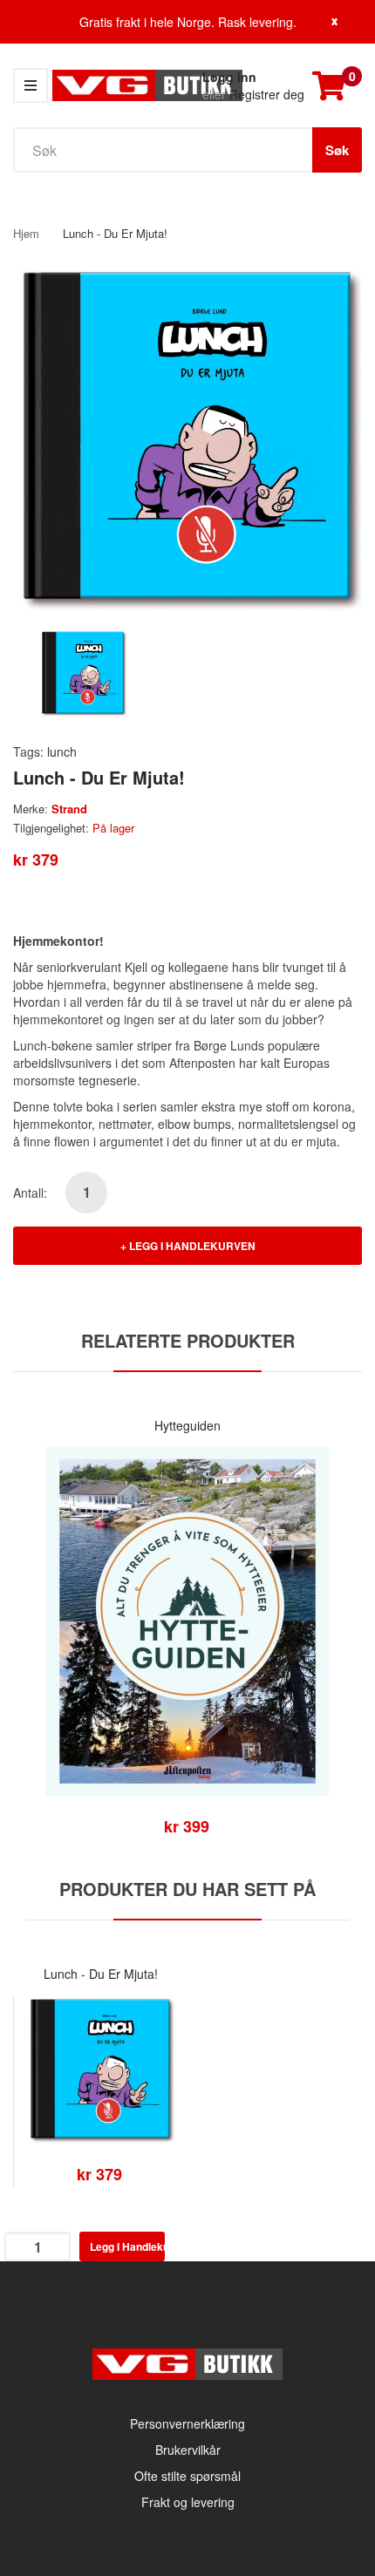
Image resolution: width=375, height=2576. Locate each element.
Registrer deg (267, 94)
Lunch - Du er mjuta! (101, 1974)
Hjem (26, 233)
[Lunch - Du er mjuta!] (83, 671)
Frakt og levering (188, 2502)
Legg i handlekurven (192, 1246)
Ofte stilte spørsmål (187, 2476)
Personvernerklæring (187, 2423)
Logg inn (229, 77)
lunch (62, 751)
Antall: (30, 1193)
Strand (69, 809)
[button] (31, 1648)
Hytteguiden (187, 1425)
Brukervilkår (188, 2450)
